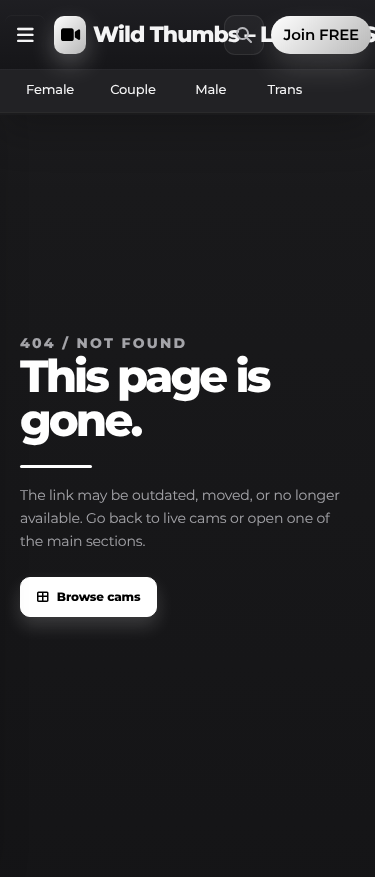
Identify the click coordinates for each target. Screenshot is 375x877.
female (50, 90)
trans (284, 90)
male (210, 90)
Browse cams (99, 597)
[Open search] (244, 35)
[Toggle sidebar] (25, 35)
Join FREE (321, 34)
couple (133, 90)
